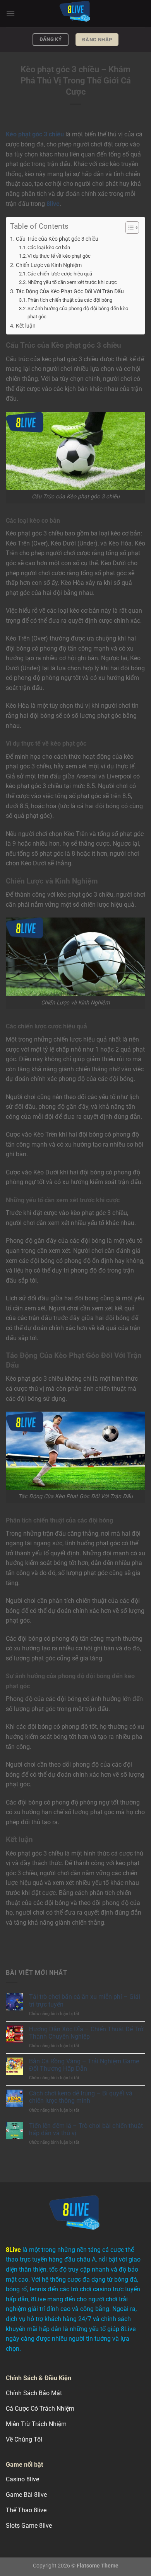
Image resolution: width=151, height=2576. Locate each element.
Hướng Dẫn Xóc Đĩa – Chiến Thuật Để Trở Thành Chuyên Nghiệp (86, 2033)
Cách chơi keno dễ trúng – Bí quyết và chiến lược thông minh (81, 2097)
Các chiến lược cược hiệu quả (60, 274)
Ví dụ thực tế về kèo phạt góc (59, 256)
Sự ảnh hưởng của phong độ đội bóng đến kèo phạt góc (78, 313)
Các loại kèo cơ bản (49, 247)
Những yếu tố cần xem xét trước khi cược (72, 282)
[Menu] (10, 13)
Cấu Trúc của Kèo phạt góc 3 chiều (57, 239)
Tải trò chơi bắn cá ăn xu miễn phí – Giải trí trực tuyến (85, 2000)
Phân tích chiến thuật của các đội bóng (70, 300)
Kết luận (26, 326)
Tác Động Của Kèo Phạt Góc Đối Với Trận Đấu (70, 291)
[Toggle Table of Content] (128, 228)
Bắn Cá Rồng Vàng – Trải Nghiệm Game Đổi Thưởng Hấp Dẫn (84, 2065)
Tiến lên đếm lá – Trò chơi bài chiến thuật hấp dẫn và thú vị (86, 2129)
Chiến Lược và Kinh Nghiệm (49, 265)
